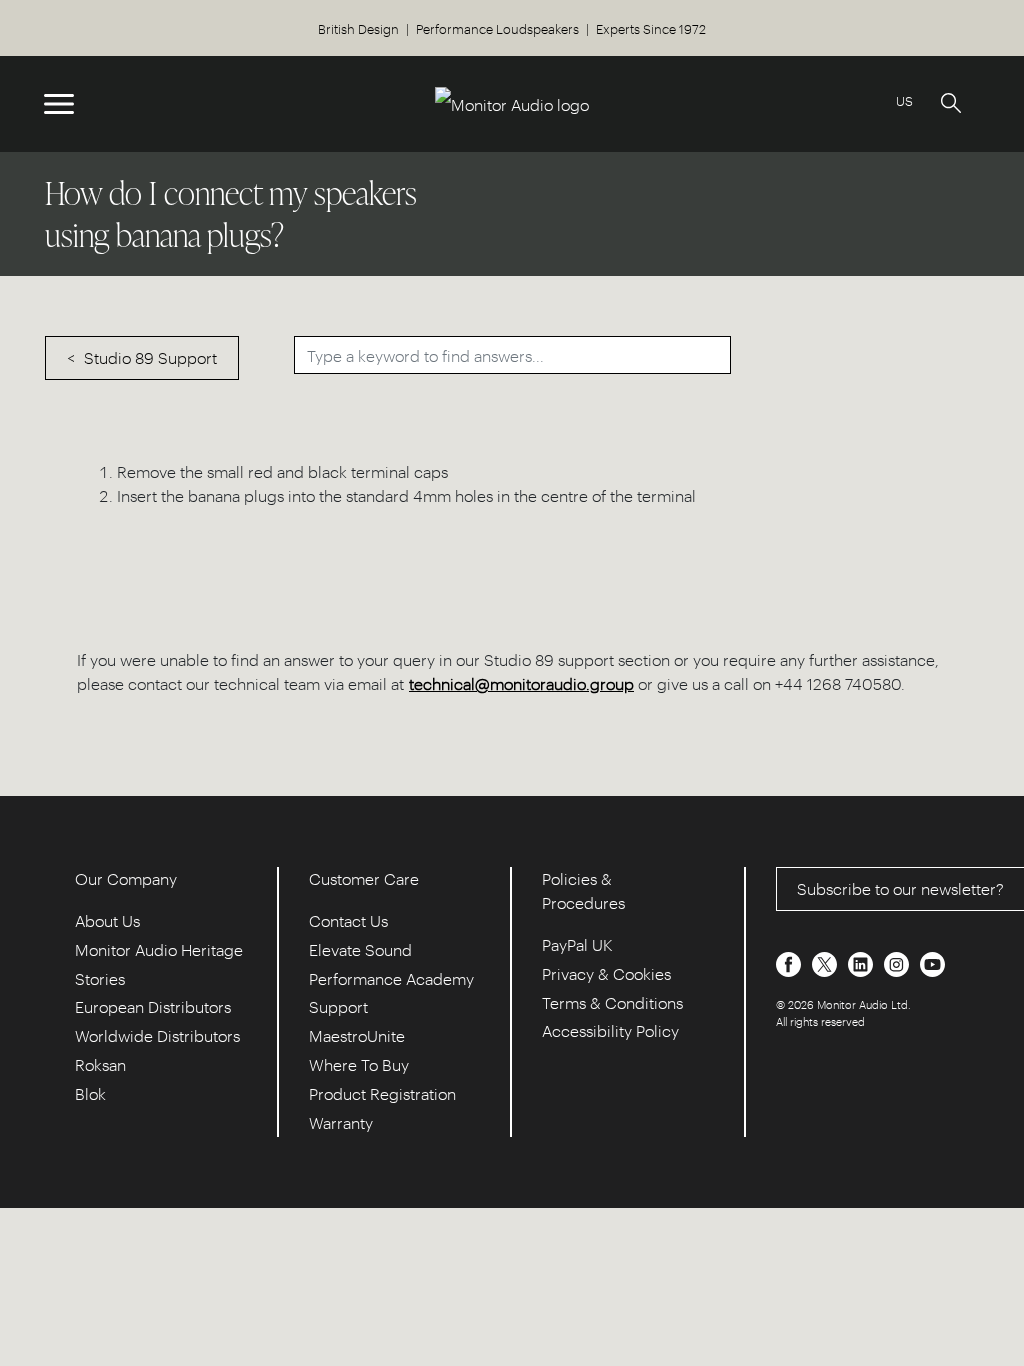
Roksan (100, 1064)
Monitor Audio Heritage (159, 949)
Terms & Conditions (612, 1002)
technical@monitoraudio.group (521, 683)
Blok (90, 1093)
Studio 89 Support (150, 357)
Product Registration (382, 1093)
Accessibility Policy (610, 1030)
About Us (107, 920)
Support (338, 1006)
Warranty (341, 1122)
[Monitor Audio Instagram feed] (898, 962)
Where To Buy (359, 1064)
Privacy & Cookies (606, 973)
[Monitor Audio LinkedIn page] (862, 962)
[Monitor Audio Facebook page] (790, 962)
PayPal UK (577, 944)
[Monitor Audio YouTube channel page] (932, 962)
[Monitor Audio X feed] (826, 962)
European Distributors (153, 1006)
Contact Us (348, 920)
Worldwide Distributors (157, 1035)
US (904, 100)
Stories (100, 978)
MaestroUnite (357, 1035)
